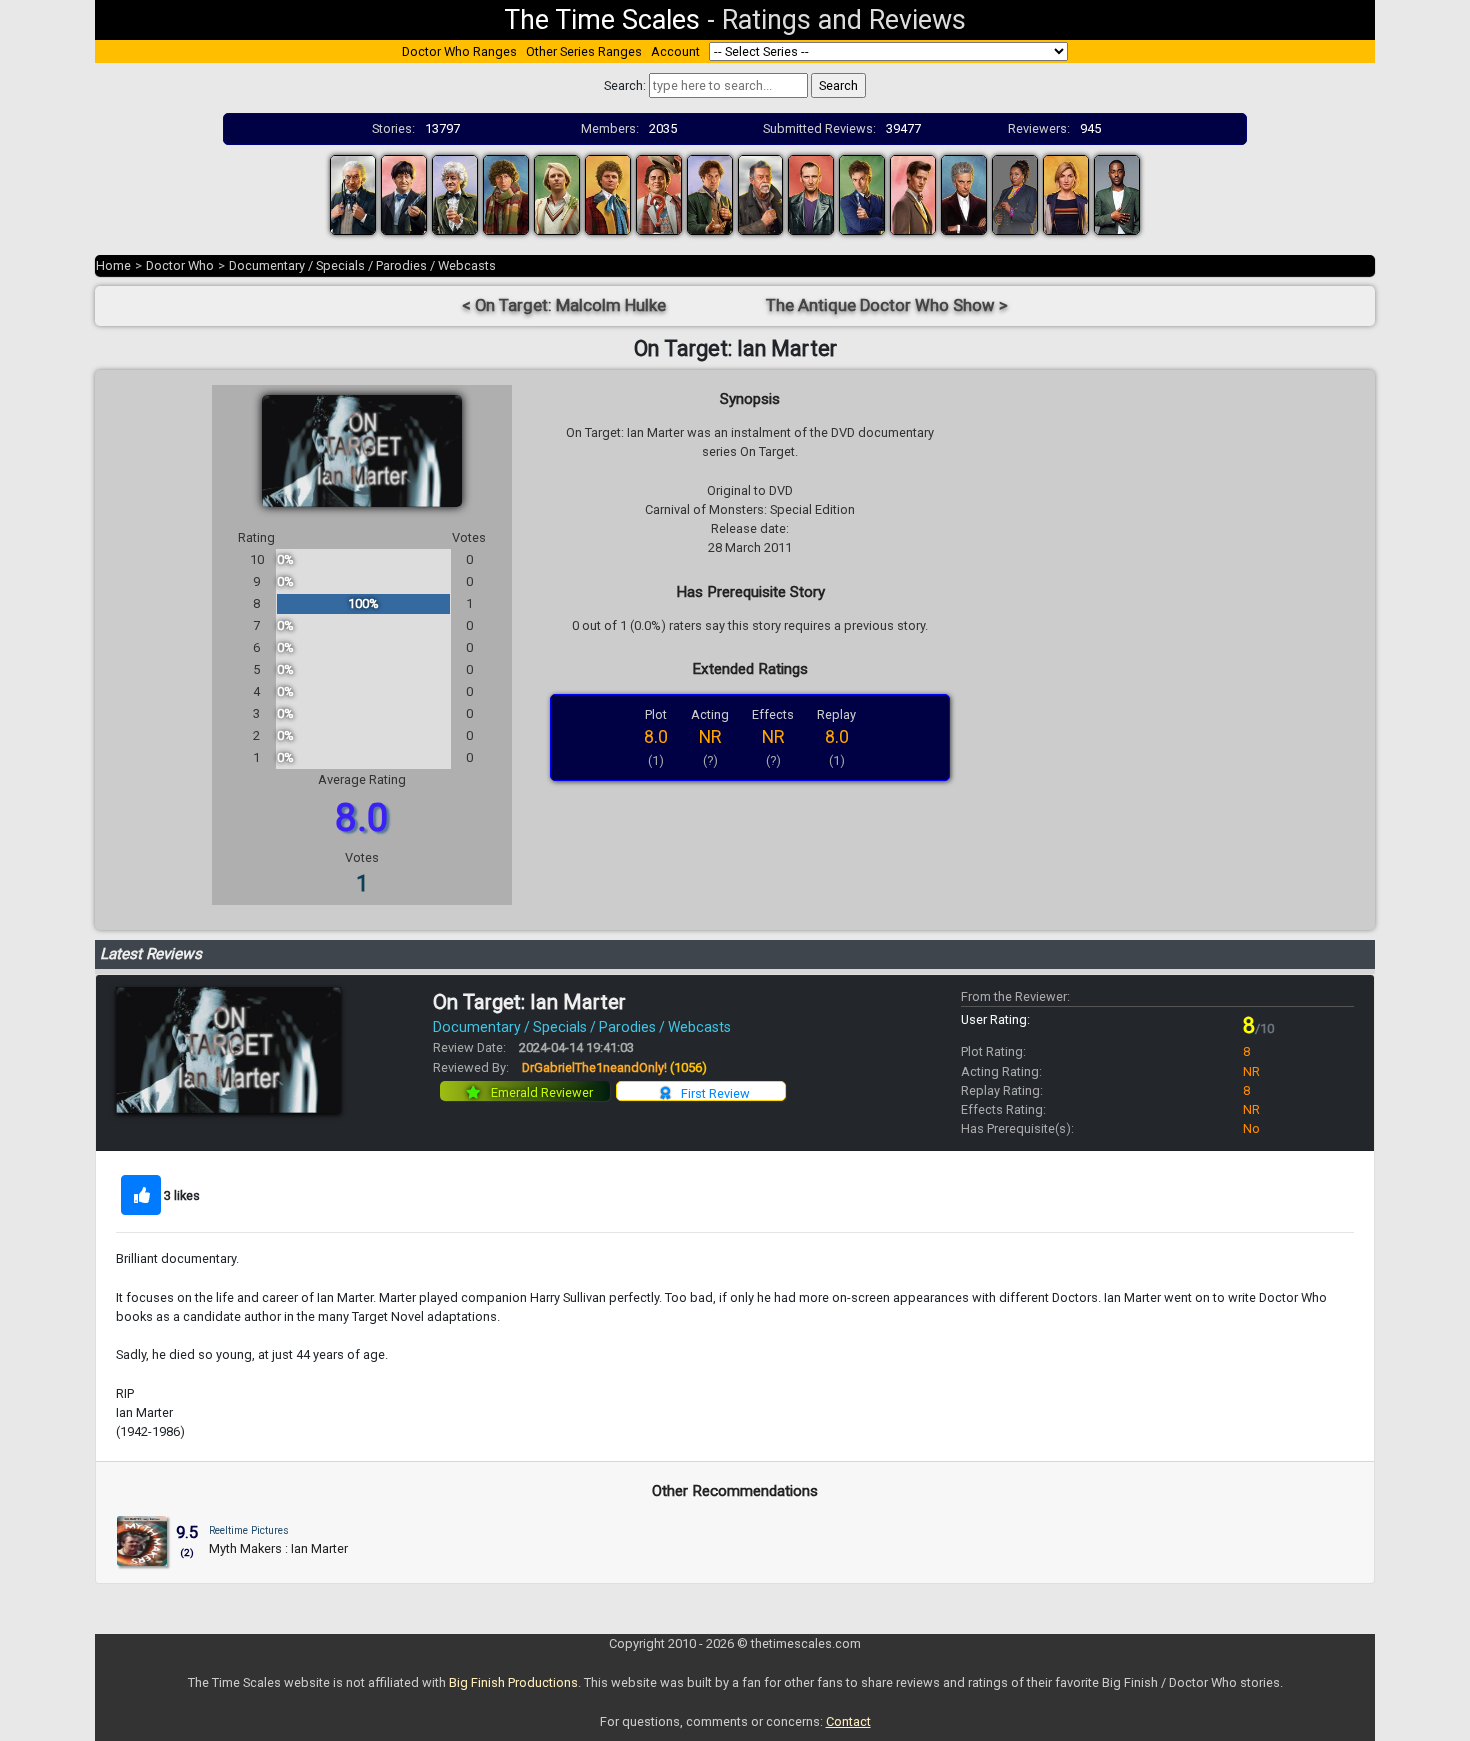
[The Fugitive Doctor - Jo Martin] (1015, 193)
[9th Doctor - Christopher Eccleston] (811, 193)
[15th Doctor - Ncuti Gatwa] (1117, 193)
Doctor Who (180, 265)
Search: (625, 85)
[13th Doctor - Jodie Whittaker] (1066, 193)
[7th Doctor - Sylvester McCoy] (659, 193)
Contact (848, 1721)
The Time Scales (602, 20)
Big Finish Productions (513, 1682)
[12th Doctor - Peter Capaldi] (964, 193)
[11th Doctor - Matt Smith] (913, 193)
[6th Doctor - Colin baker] (608, 193)
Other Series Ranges (584, 51)
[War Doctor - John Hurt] (761, 193)
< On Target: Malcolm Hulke (564, 305)
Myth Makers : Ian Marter (278, 1548)
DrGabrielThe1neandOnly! (614, 1067)
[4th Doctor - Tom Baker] (506, 193)
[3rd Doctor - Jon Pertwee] (455, 193)
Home (113, 265)
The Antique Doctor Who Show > (887, 305)
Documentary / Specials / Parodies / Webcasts (362, 265)
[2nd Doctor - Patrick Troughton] (404, 193)
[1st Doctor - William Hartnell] (353, 193)
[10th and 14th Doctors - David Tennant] (862, 193)
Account (675, 51)
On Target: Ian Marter (529, 1002)
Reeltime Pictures (249, 1530)
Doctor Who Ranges (459, 51)
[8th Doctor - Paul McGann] (710, 193)
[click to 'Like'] (141, 1195)
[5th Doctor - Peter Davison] (557, 193)
